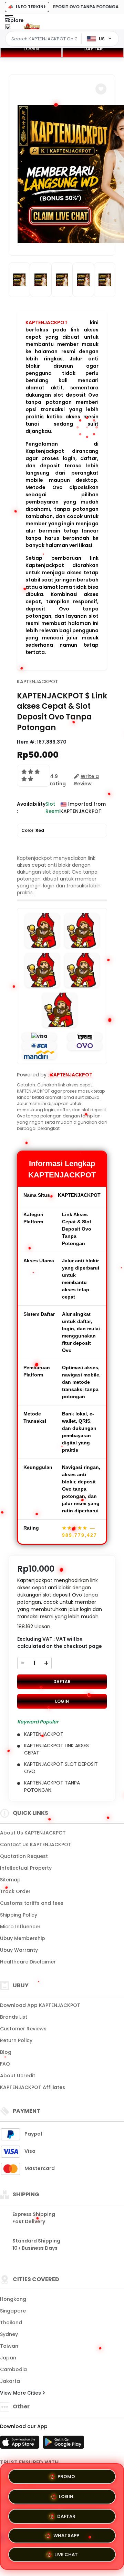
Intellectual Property (26, 1868)
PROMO (66, 2474)
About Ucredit (18, 2076)
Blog (6, 2052)
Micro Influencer (20, 1927)
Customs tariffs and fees (32, 1903)
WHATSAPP (66, 2535)
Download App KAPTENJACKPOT (40, 2005)
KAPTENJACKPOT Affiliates (33, 2087)
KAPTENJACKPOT (46, 322)
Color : (33, 830)
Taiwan (9, 2346)
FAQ (5, 2064)
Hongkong (13, 2299)
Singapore (13, 2311)
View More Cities (21, 2393)
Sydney (9, 2334)
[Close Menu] (8, 28)
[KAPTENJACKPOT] (32, 27)
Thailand (11, 2323)
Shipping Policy (19, 1915)
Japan (8, 2358)
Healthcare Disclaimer (28, 1962)
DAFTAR (93, 49)
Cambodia (13, 2369)
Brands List (14, 2017)
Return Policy (16, 2040)
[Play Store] (63, 2444)
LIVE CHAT (66, 2556)
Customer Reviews (23, 2029)
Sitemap (10, 1880)
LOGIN (31, 49)
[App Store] (21, 2444)
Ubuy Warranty (19, 1950)
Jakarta (10, 2381)
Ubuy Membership (23, 1938)
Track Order (15, 1891)
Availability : (31, 808)
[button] (101, 89)
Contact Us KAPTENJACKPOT (36, 1844)
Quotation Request (24, 1856)
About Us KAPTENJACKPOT (33, 1833)
